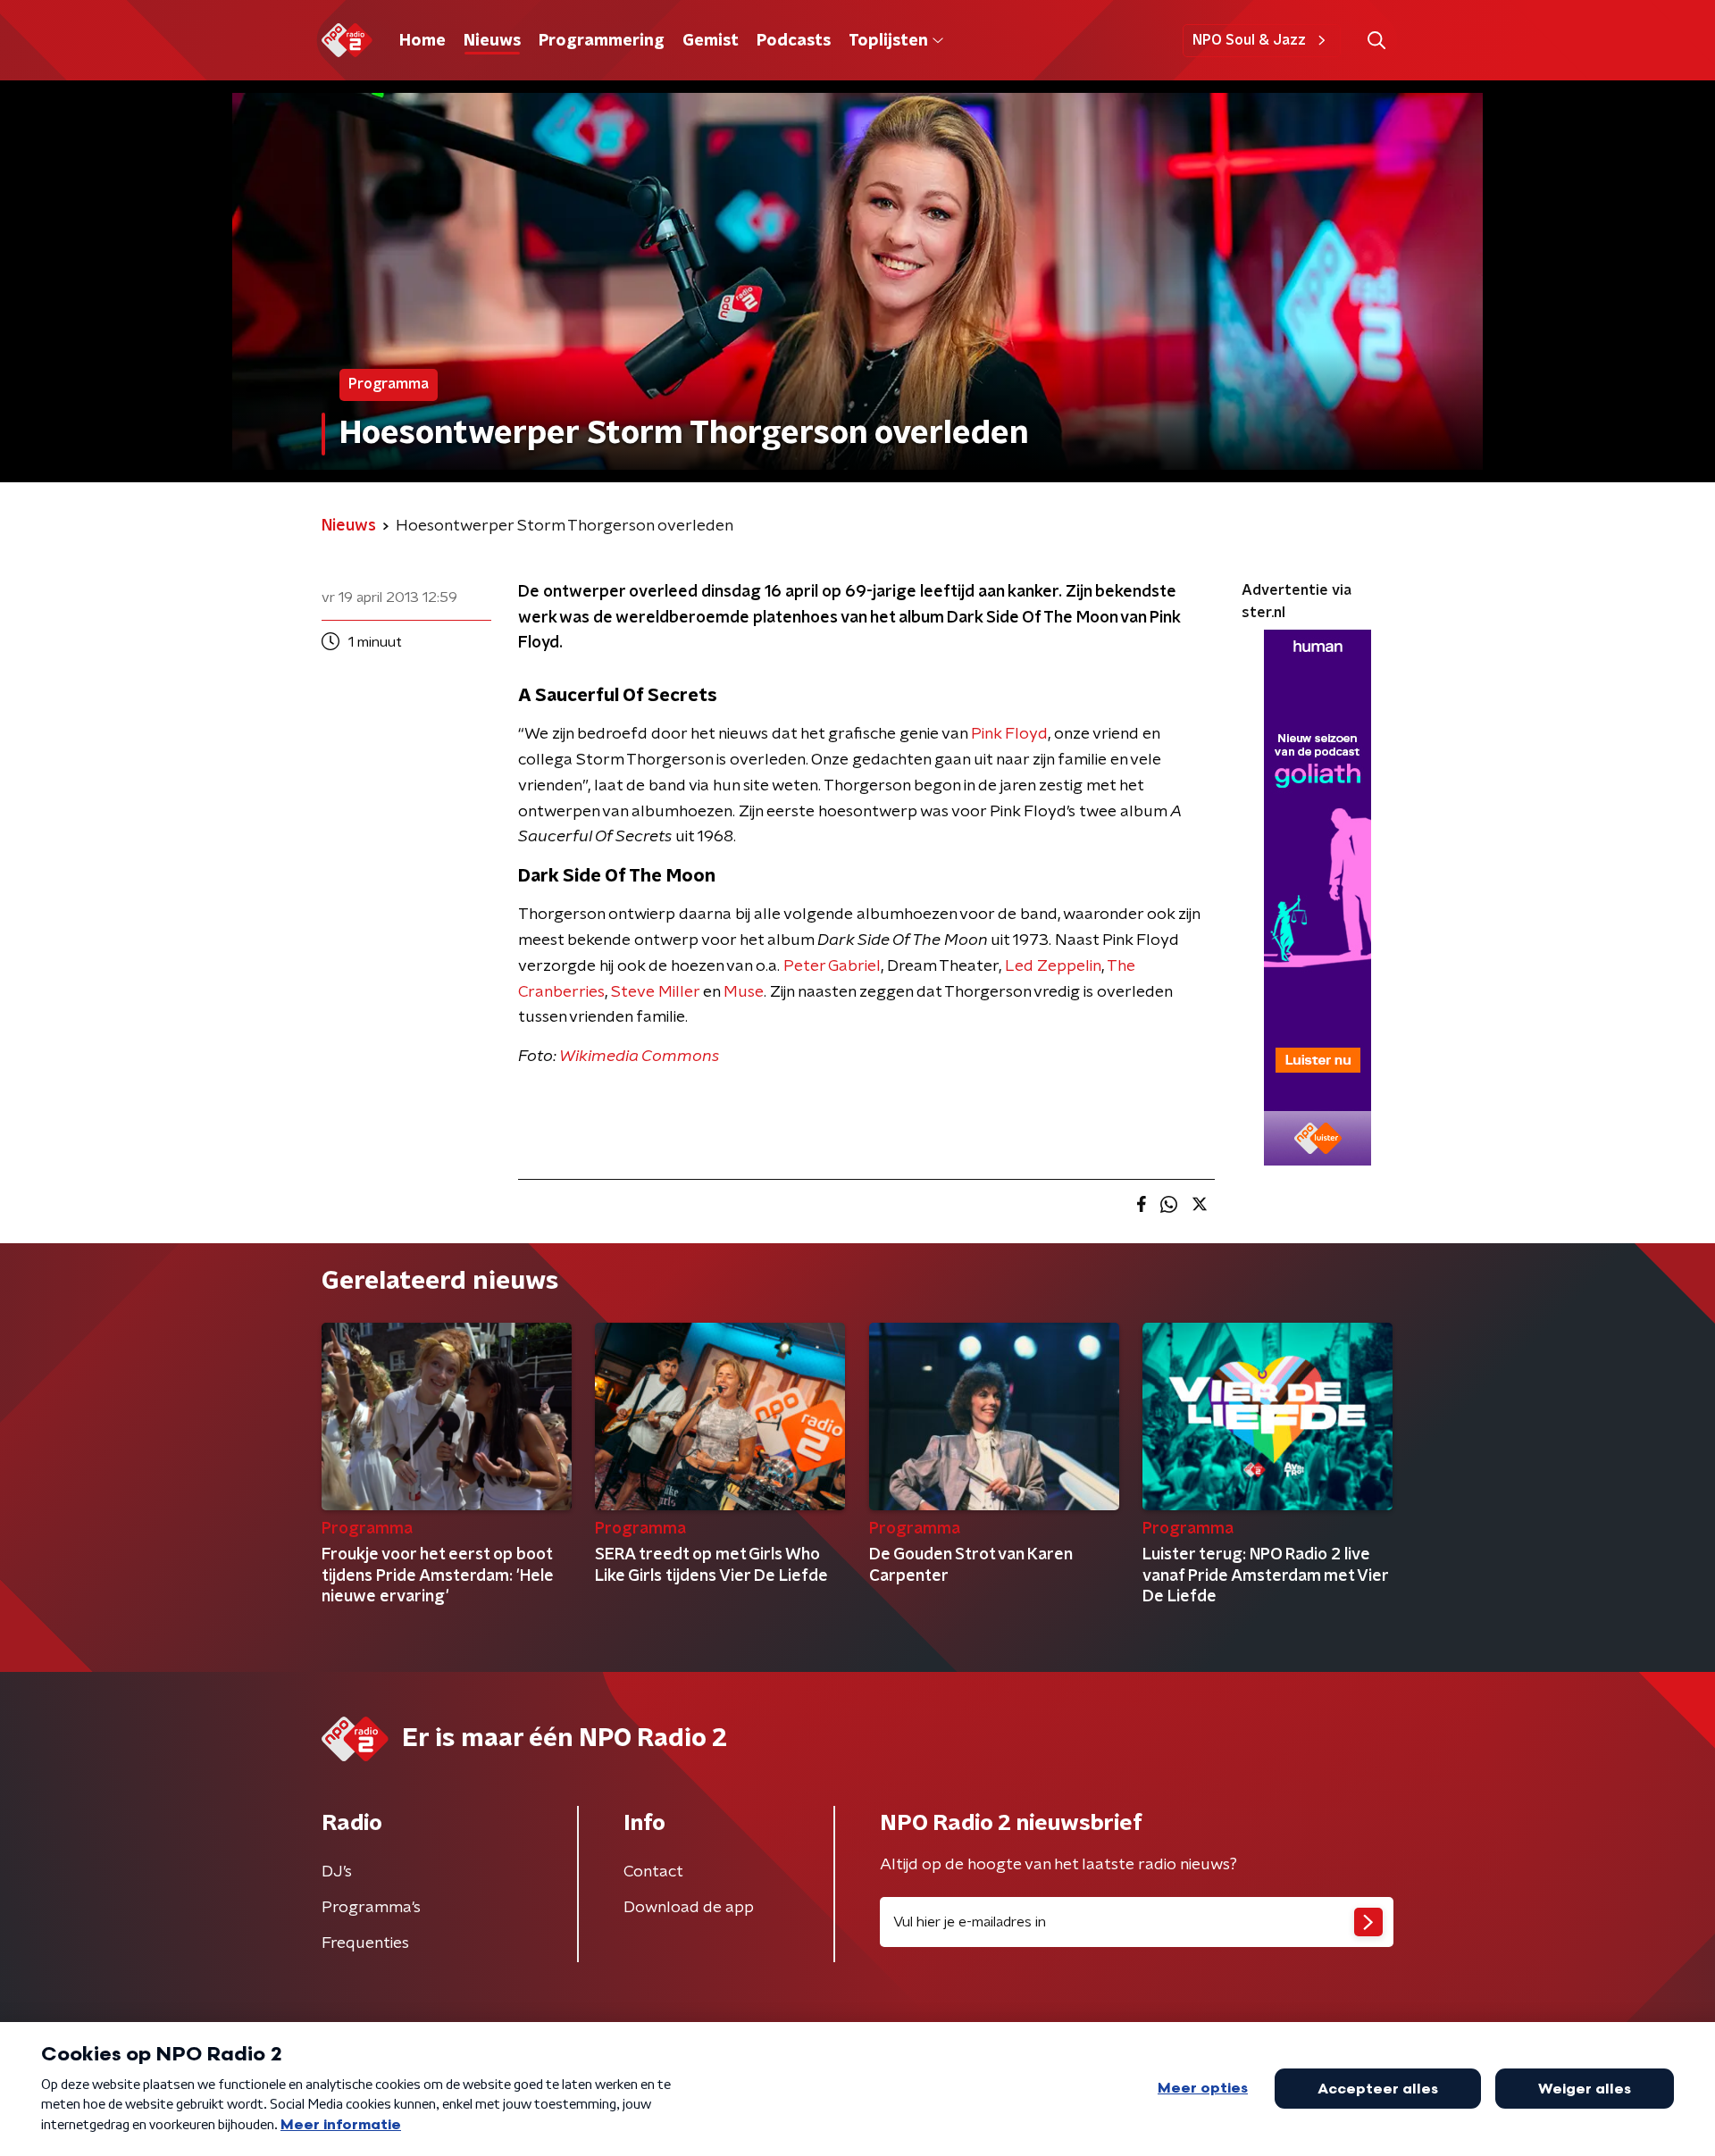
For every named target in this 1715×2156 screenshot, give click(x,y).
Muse (744, 992)
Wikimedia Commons (639, 1057)
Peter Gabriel (832, 966)
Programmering (602, 41)
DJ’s (337, 1872)
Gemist (711, 41)
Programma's (371, 1908)
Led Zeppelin (1053, 966)
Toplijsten (888, 41)
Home (422, 41)
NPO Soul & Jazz (1249, 40)
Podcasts (794, 41)
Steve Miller (655, 992)
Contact (653, 1872)
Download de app (689, 1908)
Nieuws (492, 41)
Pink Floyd (1009, 734)
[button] (1376, 41)
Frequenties (365, 1943)
